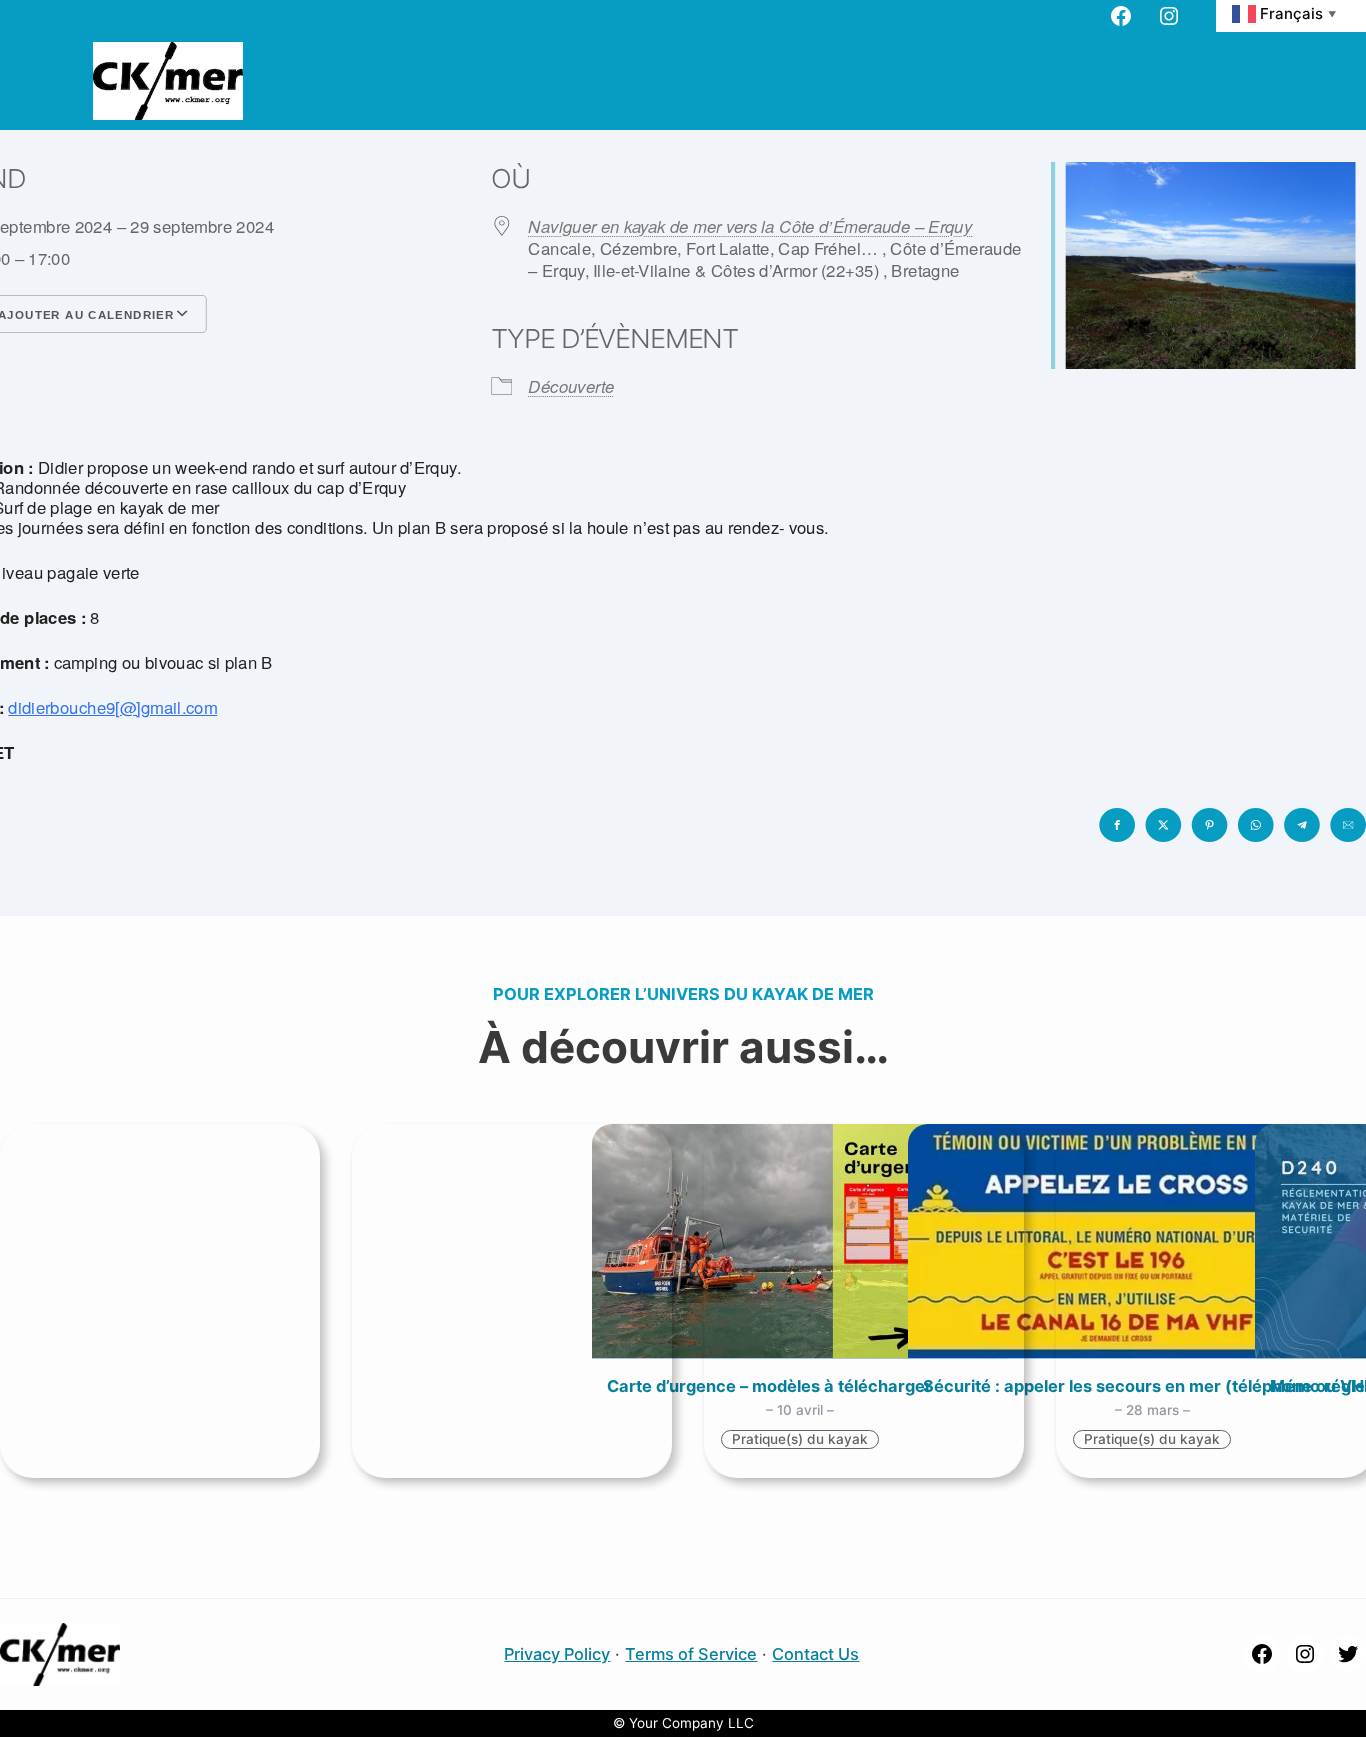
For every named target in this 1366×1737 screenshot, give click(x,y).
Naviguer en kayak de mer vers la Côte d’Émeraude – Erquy (750, 226)
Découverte (571, 386)
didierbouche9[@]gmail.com (112, 707)
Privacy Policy (557, 1654)
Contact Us (815, 1654)
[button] (1117, 825)
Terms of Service (691, 1654)
